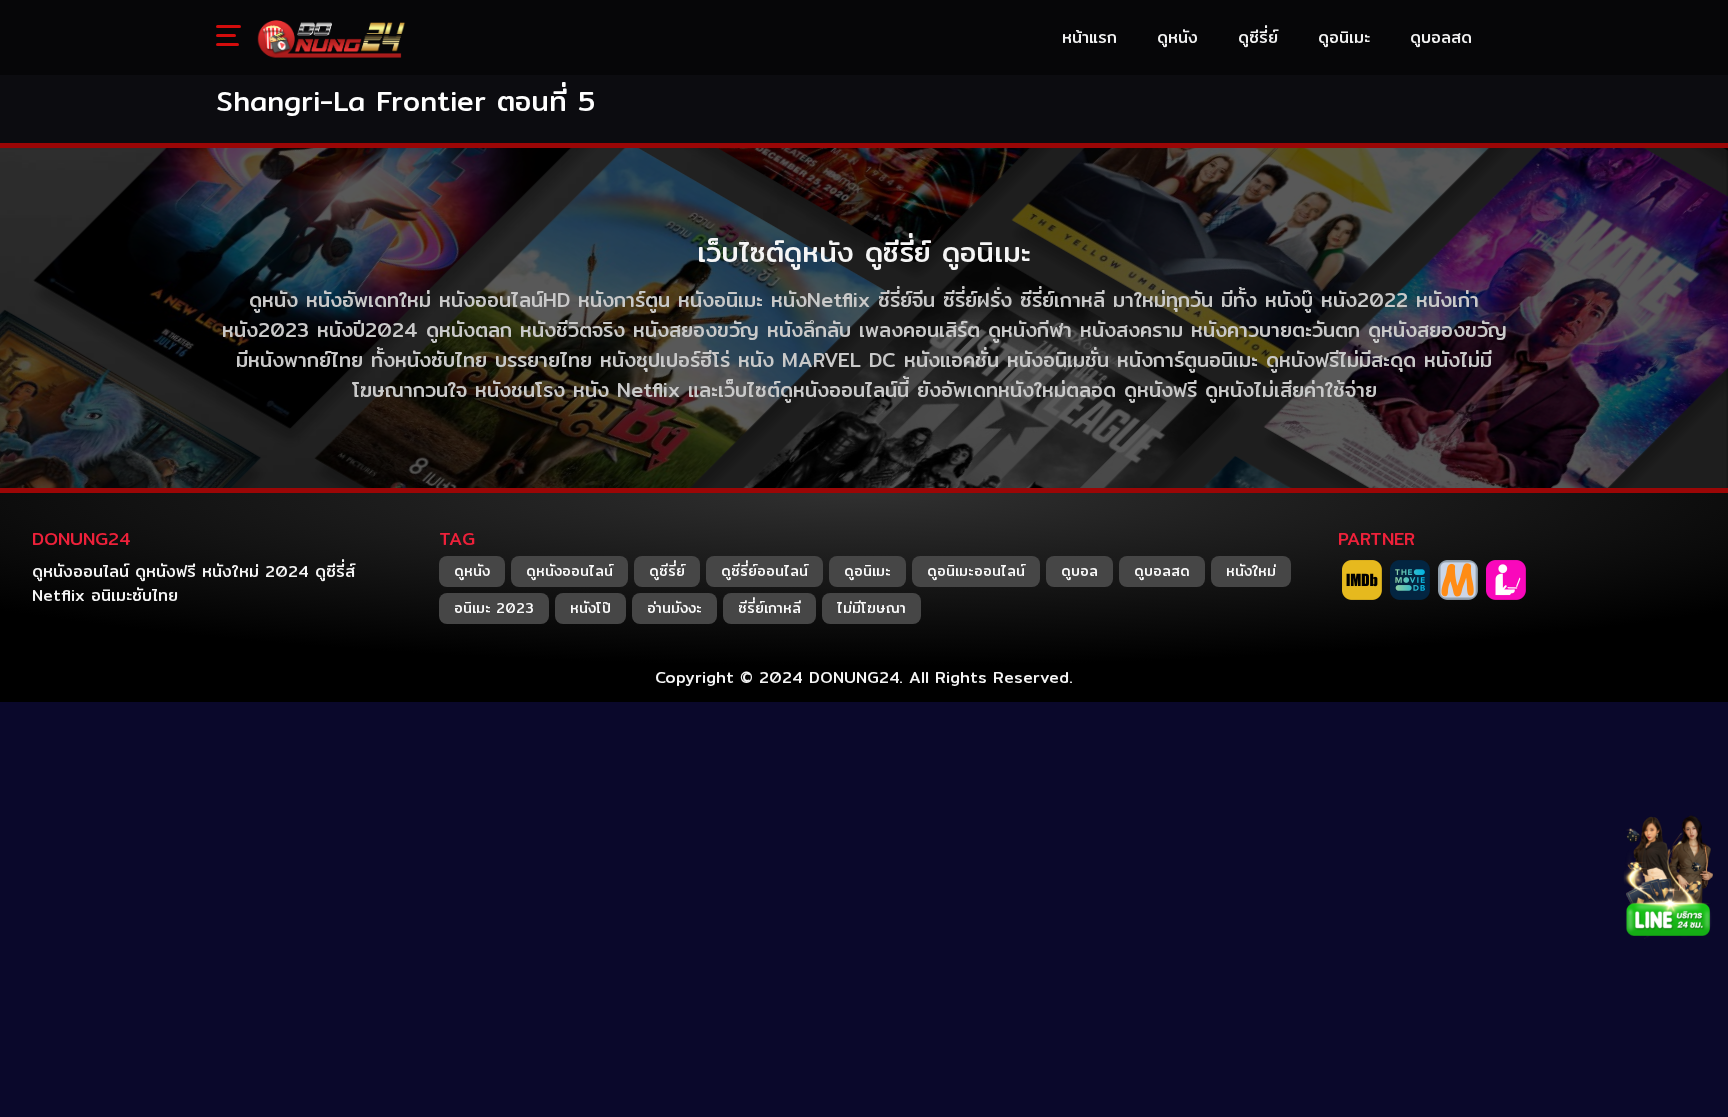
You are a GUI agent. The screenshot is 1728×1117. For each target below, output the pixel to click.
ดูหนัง (472, 571)
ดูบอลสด (1162, 571)
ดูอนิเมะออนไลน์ (976, 571)
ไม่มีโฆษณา (871, 608)
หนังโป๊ (590, 608)
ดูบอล (1079, 571)
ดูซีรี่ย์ (667, 571)
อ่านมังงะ (674, 608)
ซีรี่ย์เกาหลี (769, 608)
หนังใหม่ (1251, 571)
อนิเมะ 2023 (494, 608)
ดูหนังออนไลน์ (569, 571)
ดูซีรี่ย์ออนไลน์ (764, 571)
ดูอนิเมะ (867, 571)
